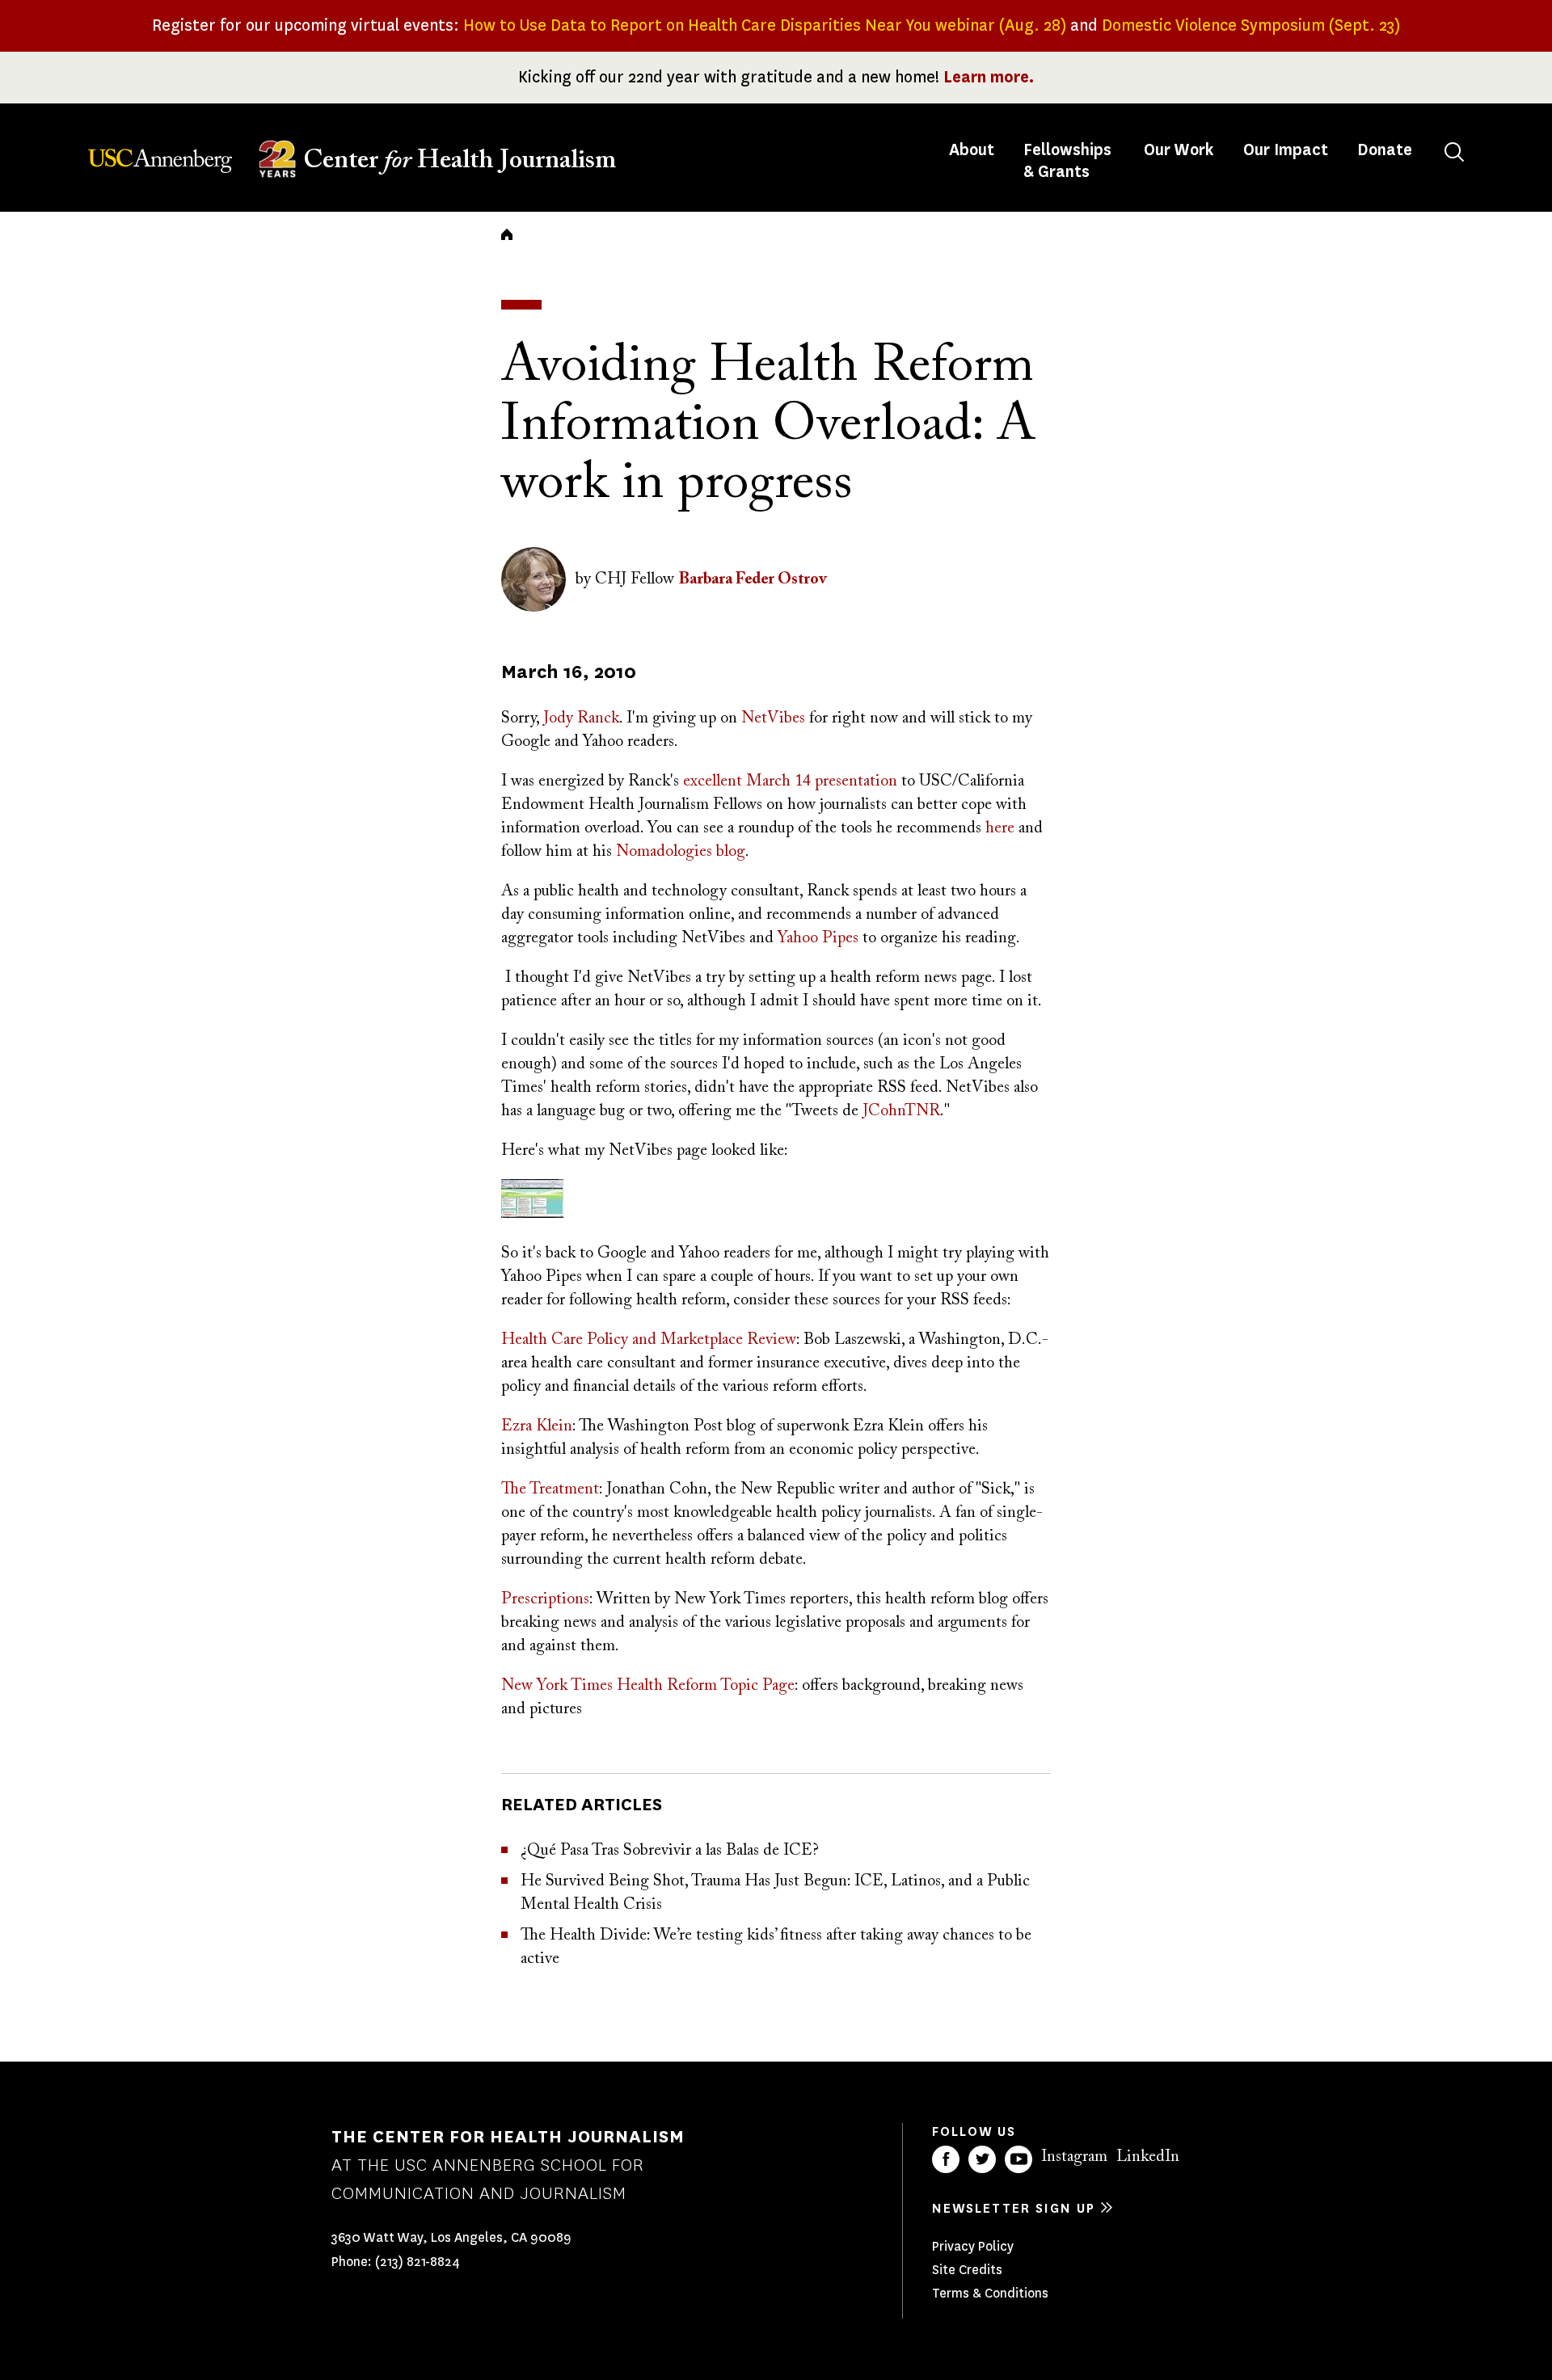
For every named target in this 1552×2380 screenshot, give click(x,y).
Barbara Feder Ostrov (753, 579)
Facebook (946, 2159)
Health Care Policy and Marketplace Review (649, 1340)
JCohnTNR (901, 1111)
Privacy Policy (973, 2246)
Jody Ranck (581, 718)
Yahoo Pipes (818, 938)
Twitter (982, 2159)
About (973, 150)
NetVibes (773, 718)
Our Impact (1286, 150)
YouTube (1018, 2159)
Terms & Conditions (990, 2293)
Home (507, 234)
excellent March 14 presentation (790, 781)
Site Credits (967, 2270)
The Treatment (550, 1489)
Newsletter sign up (1014, 2208)
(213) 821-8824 (418, 2262)
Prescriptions (545, 1599)
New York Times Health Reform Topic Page (648, 1686)
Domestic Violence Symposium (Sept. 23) (1251, 25)
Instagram (1074, 2157)
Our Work (1179, 150)
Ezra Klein (537, 1426)
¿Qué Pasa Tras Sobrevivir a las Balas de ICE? (670, 1851)
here (1000, 828)
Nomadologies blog (681, 852)
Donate (1385, 150)
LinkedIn (1148, 2157)
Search (1454, 152)
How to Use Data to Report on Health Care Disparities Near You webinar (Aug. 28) (765, 25)
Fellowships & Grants (1067, 161)
